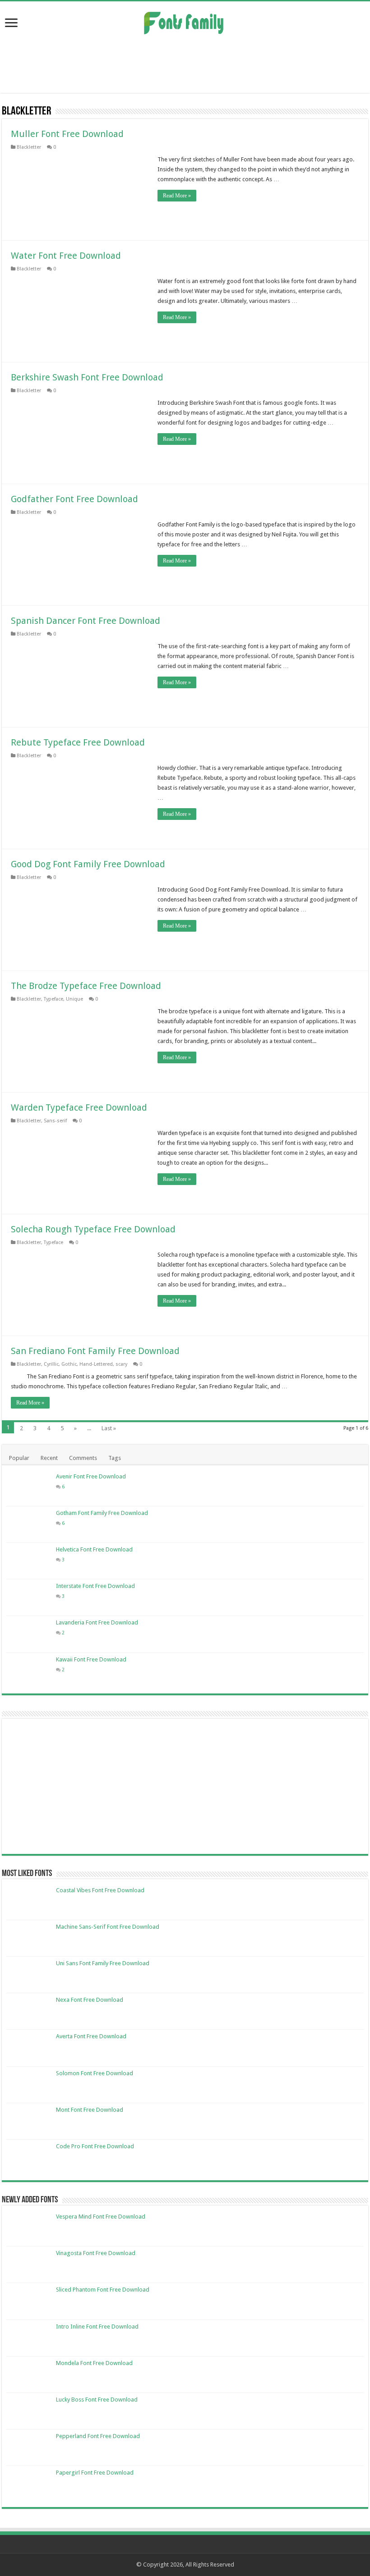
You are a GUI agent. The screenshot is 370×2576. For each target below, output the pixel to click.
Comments (83, 1458)
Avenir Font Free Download (91, 1476)
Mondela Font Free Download (94, 2363)
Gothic (69, 1364)
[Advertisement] (185, 64)
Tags (115, 1458)
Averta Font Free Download (91, 2036)
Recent (49, 1458)
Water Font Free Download (66, 256)
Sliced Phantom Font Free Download (103, 2290)
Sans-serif (55, 1121)
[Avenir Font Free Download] (29, 1488)
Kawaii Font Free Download (91, 1659)
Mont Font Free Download (90, 2110)
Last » (109, 1428)
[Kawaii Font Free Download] (29, 1671)
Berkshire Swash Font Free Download (87, 377)
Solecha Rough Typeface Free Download (93, 1229)
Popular (19, 1458)
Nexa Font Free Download (90, 2000)
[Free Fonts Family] (185, 21)
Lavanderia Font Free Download (97, 1622)
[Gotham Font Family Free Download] (29, 1524)
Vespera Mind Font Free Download (101, 2217)
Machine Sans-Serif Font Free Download (108, 1927)
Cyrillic (51, 1364)
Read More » (177, 196)
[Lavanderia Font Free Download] (29, 1634)
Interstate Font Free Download (95, 1586)
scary (121, 1364)
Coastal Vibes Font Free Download (100, 1890)
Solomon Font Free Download (95, 2073)
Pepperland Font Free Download (98, 2436)
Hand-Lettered (96, 1364)
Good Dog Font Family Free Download (88, 864)
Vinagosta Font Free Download (96, 2253)
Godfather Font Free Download (74, 499)
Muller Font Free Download (67, 134)
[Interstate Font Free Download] (29, 1597)
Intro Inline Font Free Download (97, 2327)
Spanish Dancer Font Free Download (86, 621)
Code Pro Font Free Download (95, 2146)
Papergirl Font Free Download (95, 2473)
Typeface (53, 999)
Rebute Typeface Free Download (78, 742)
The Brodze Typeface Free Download (86, 986)
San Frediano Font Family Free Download (95, 1351)
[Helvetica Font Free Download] (29, 1561)
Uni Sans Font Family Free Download (103, 1963)
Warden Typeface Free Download (79, 1107)
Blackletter (29, 147)
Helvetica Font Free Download (94, 1549)
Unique (74, 999)
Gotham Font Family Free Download (102, 1513)
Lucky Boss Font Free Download (97, 2400)
